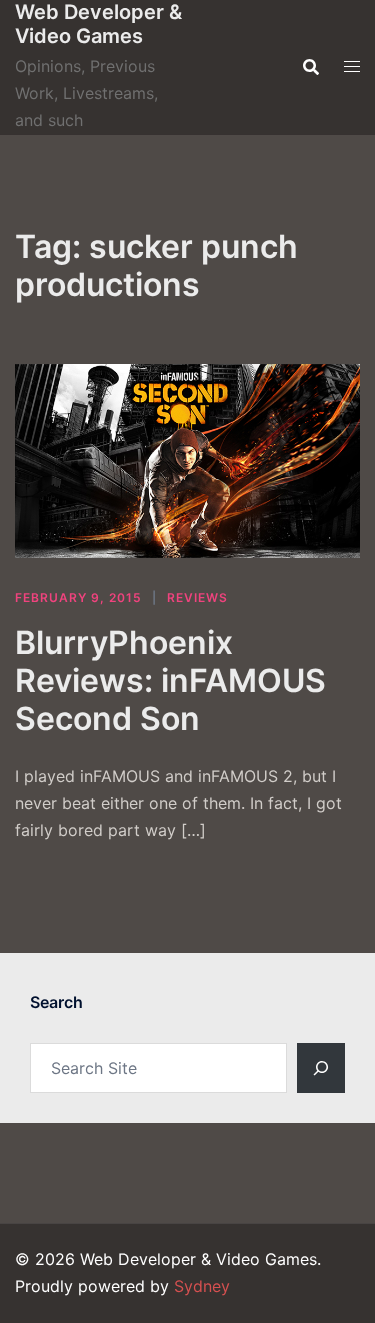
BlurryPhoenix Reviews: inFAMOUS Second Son (170, 681)
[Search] (321, 1068)
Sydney (202, 1286)
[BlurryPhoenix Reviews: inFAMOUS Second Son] (187, 461)
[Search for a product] (311, 67)
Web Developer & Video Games (98, 24)
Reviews (197, 597)
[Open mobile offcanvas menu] (352, 66)
